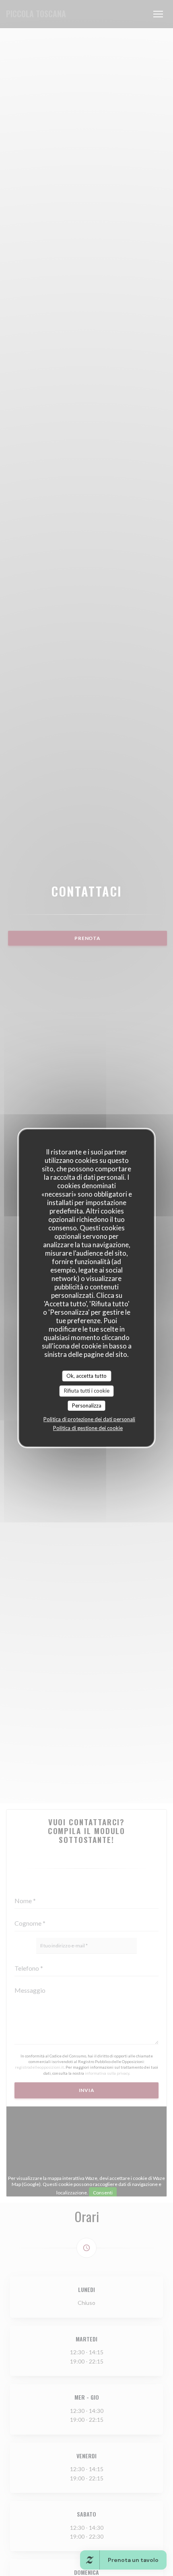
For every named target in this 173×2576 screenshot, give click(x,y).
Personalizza (87, 1405)
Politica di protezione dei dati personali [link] (89, 1419)
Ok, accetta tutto (86, 1376)
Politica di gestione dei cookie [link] (88, 1428)
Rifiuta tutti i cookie (87, 1391)
